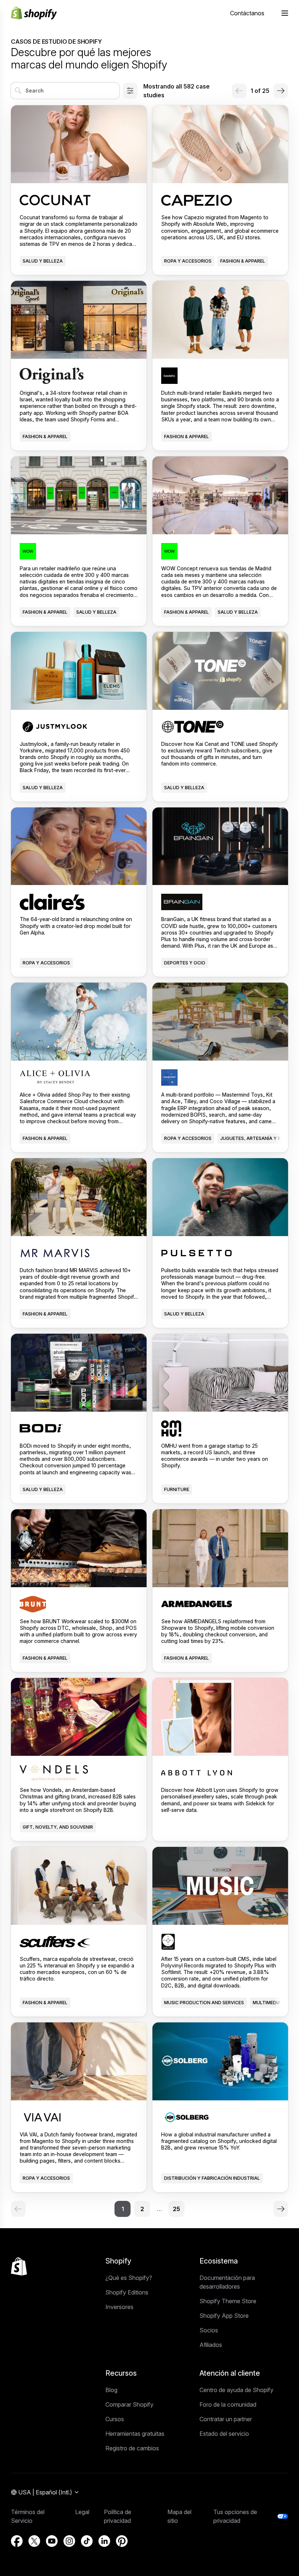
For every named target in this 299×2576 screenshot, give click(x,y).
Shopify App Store (224, 2316)
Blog (111, 2390)
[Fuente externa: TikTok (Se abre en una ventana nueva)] (87, 2541)
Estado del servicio (224, 2434)
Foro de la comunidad (228, 2404)
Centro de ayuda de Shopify (236, 2390)
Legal (82, 2512)
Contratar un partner (226, 2419)
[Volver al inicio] (19, 2266)
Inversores (119, 2307)
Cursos (115, 2419)
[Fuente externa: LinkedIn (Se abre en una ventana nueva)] (104, 2541)
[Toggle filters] (130, 91)
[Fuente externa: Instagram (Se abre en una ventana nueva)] (69, 2541)
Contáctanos (247, 13)
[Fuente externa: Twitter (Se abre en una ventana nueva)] (34, 2541)
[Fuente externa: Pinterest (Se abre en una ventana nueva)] (122, 2541)
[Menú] (285, 13)
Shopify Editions (127, 2292)
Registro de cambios (132, 2448)
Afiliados (211, 2345)
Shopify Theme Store (228, 2301)
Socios (209, 2330)
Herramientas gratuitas (135, 2434)
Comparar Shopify (129, 2404)
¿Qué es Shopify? (129, 2278)
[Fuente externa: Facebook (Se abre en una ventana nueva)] (17, 2541)
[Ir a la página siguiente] (281, 91)
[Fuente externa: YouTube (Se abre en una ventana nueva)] (52, 2541)
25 (176, 2209)
